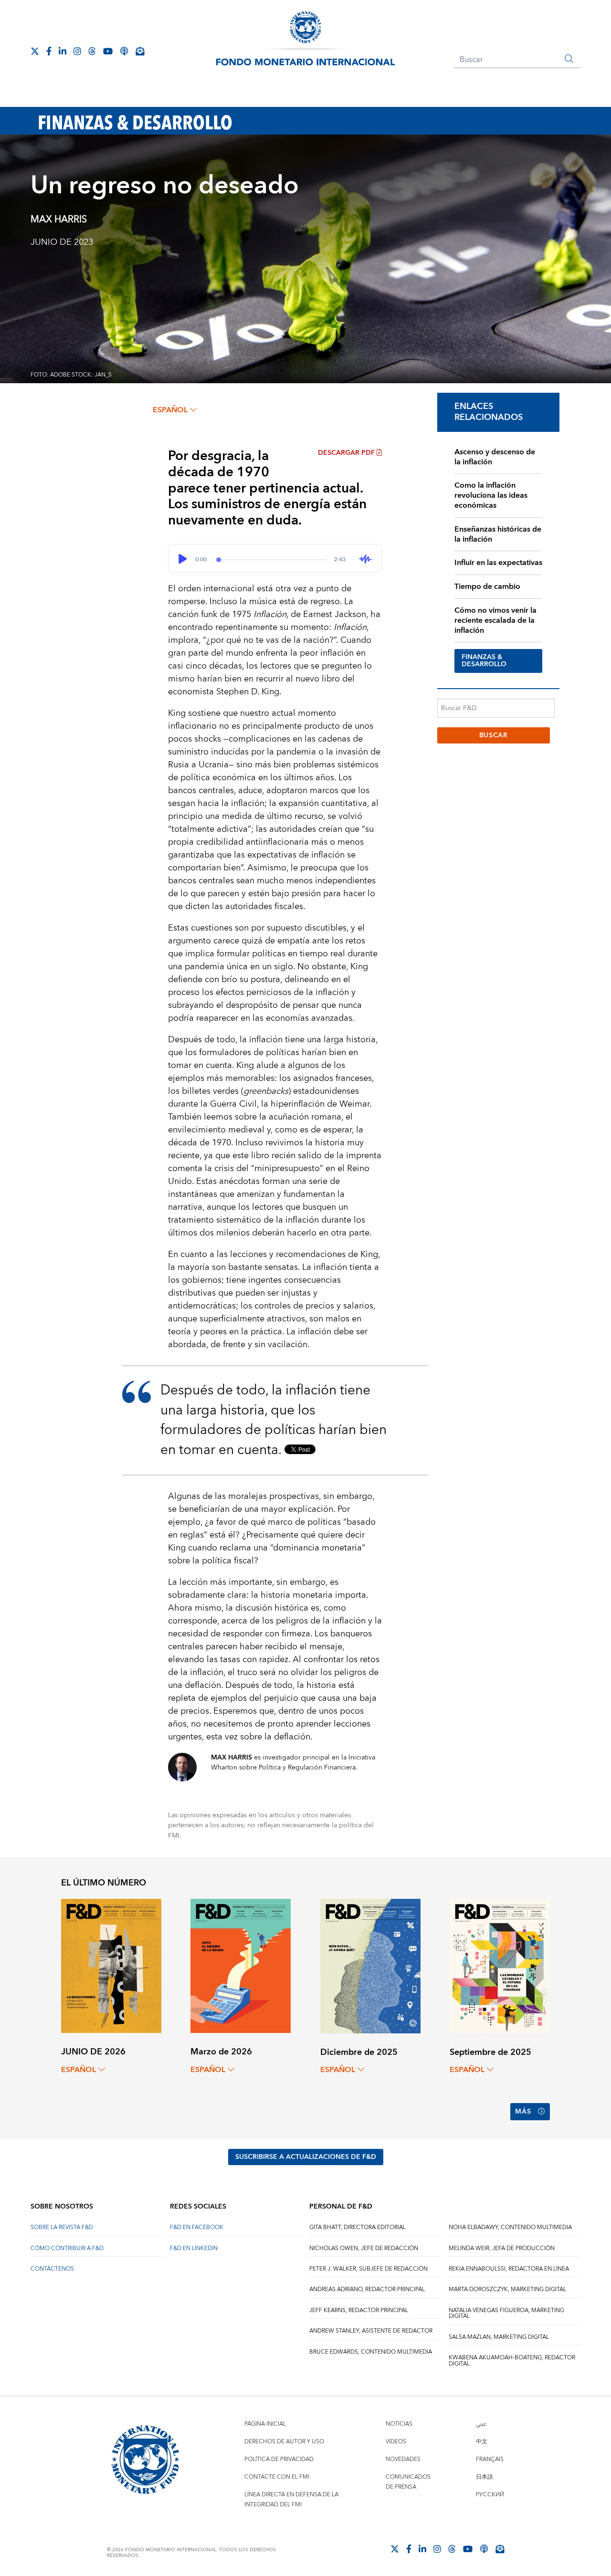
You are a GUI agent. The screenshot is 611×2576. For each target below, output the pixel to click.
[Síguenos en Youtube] (108, 51)
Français (490, 2459)
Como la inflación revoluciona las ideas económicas (491, 495)
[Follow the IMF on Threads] (92, 51)
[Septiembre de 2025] (500, 1965)
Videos (396, 2442)
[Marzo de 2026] (241, 1965)
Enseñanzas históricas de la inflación (498, 534)
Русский (490, 2495)
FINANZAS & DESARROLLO (484, 661)
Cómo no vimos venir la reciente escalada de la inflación (495, 620)
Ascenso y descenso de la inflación (495, 457)
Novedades (403, 2459)
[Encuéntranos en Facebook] (49, 51)
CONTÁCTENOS (52, 2269)
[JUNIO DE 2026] (111, 1965)
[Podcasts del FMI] (124, 51)
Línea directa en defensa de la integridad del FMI (291, 2500)
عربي (481, 2424)
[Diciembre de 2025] (370, 1965)
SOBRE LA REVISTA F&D (62, 2227)
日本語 (485, 2477)
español (170, 410)
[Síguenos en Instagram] (77, 51)
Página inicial (265, 2424)
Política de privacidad (279, 2459)
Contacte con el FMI (277, 2477)
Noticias (399, 2424)
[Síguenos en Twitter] (35, 51)
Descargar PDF (346, 453)
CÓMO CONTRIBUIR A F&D (67, 2248)
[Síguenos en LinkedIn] (63, 51)
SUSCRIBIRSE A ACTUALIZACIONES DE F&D (306, 2157)
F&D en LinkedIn (194, 2248)
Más (523, 2112)
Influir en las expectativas (498, 563)
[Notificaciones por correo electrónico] (140, 51)
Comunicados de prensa (408, 2482)
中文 (482, 2442)
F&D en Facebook (197, 2227)
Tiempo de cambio (487, 586)
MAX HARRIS (59, 220)
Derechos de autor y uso (284, 2442)
